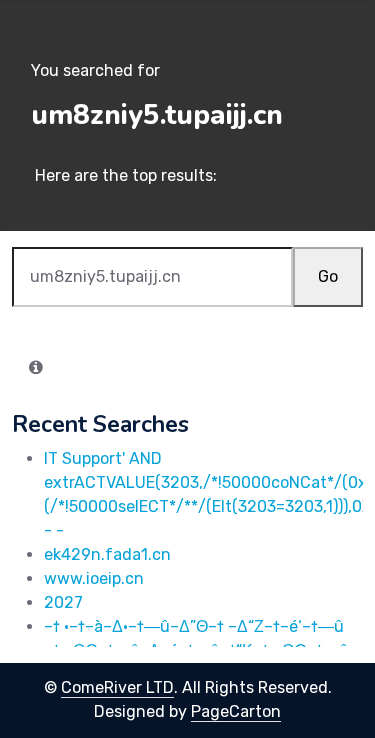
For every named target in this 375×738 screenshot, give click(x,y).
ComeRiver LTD (117, 687)
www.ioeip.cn (94, 578)
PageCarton (236, 711)
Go (328, 276)
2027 (63, 602)
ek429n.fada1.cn (107, 554)
